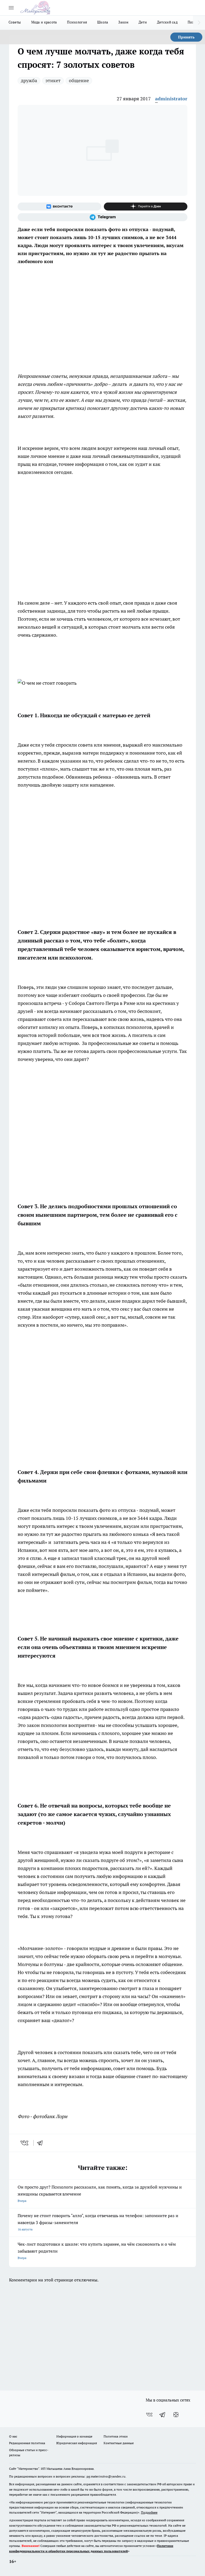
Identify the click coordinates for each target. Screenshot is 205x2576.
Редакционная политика (27, 2443)
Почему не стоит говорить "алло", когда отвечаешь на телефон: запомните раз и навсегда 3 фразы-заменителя (98, 2222)
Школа (103, 22)
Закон (123, 22)
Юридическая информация (77, 2443)
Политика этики (116, 2436)
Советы (15, 22)
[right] (199, 23)
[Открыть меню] (11, 8)
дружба (29, 80)
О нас (13, 2436)
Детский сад (167, 22)
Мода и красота (44, 22)
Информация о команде (74, 2436)
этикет (53, 80)
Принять (186, 37)
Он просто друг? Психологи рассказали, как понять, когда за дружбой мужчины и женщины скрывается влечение (100, 2193)
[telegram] (42, 2143)
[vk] (25, 2143)
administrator (171, 99)
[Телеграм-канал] (102, 217)
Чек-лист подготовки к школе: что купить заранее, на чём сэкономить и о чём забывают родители (97, 2251)
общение (79, 80)
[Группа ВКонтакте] (59, 207)
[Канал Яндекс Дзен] (146, 207)
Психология (77, 22)
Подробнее (149, 2512)
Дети (143, 22)
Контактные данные (119, 2443)
